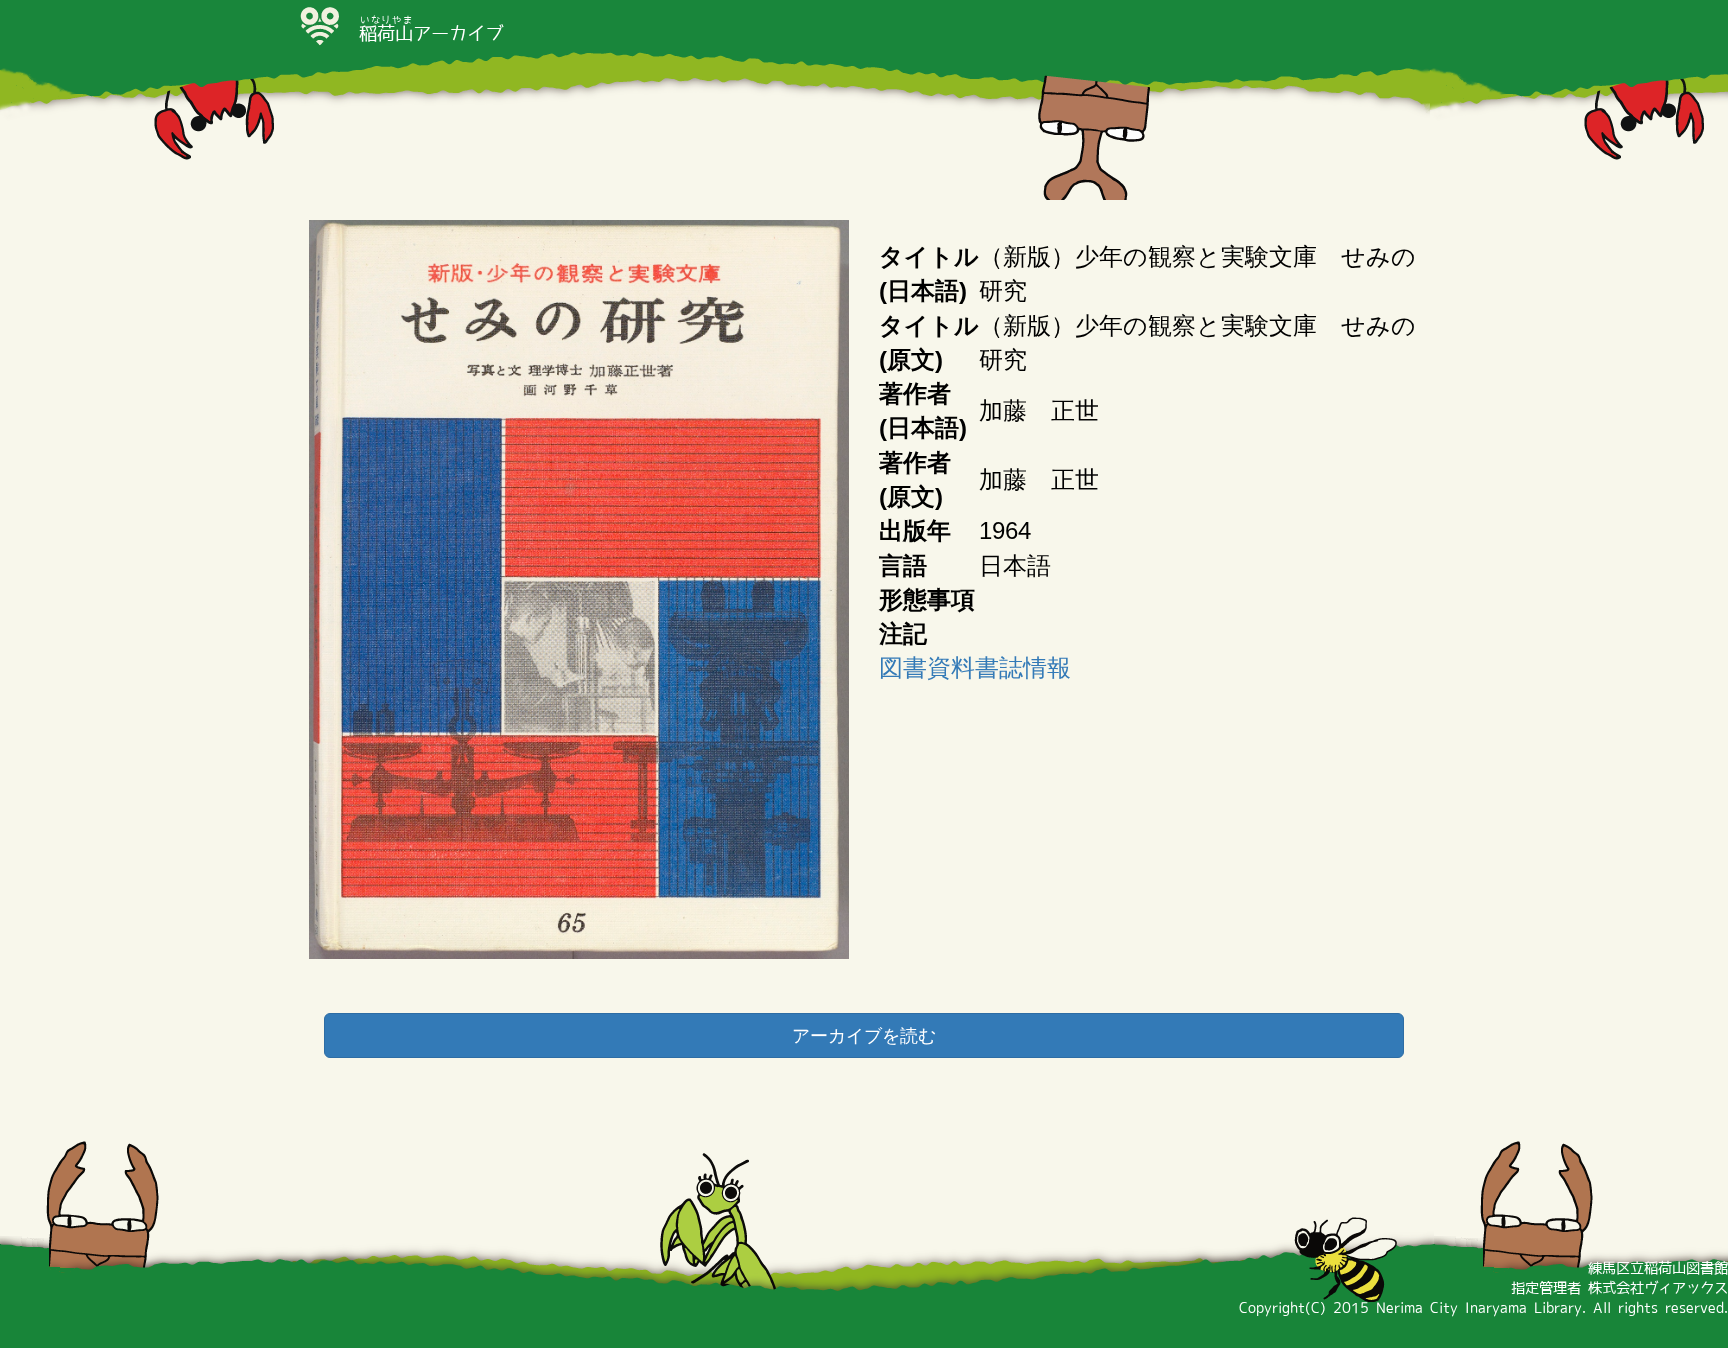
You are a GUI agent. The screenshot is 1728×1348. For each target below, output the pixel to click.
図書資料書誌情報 (975, 667)
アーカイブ (431, 33)
